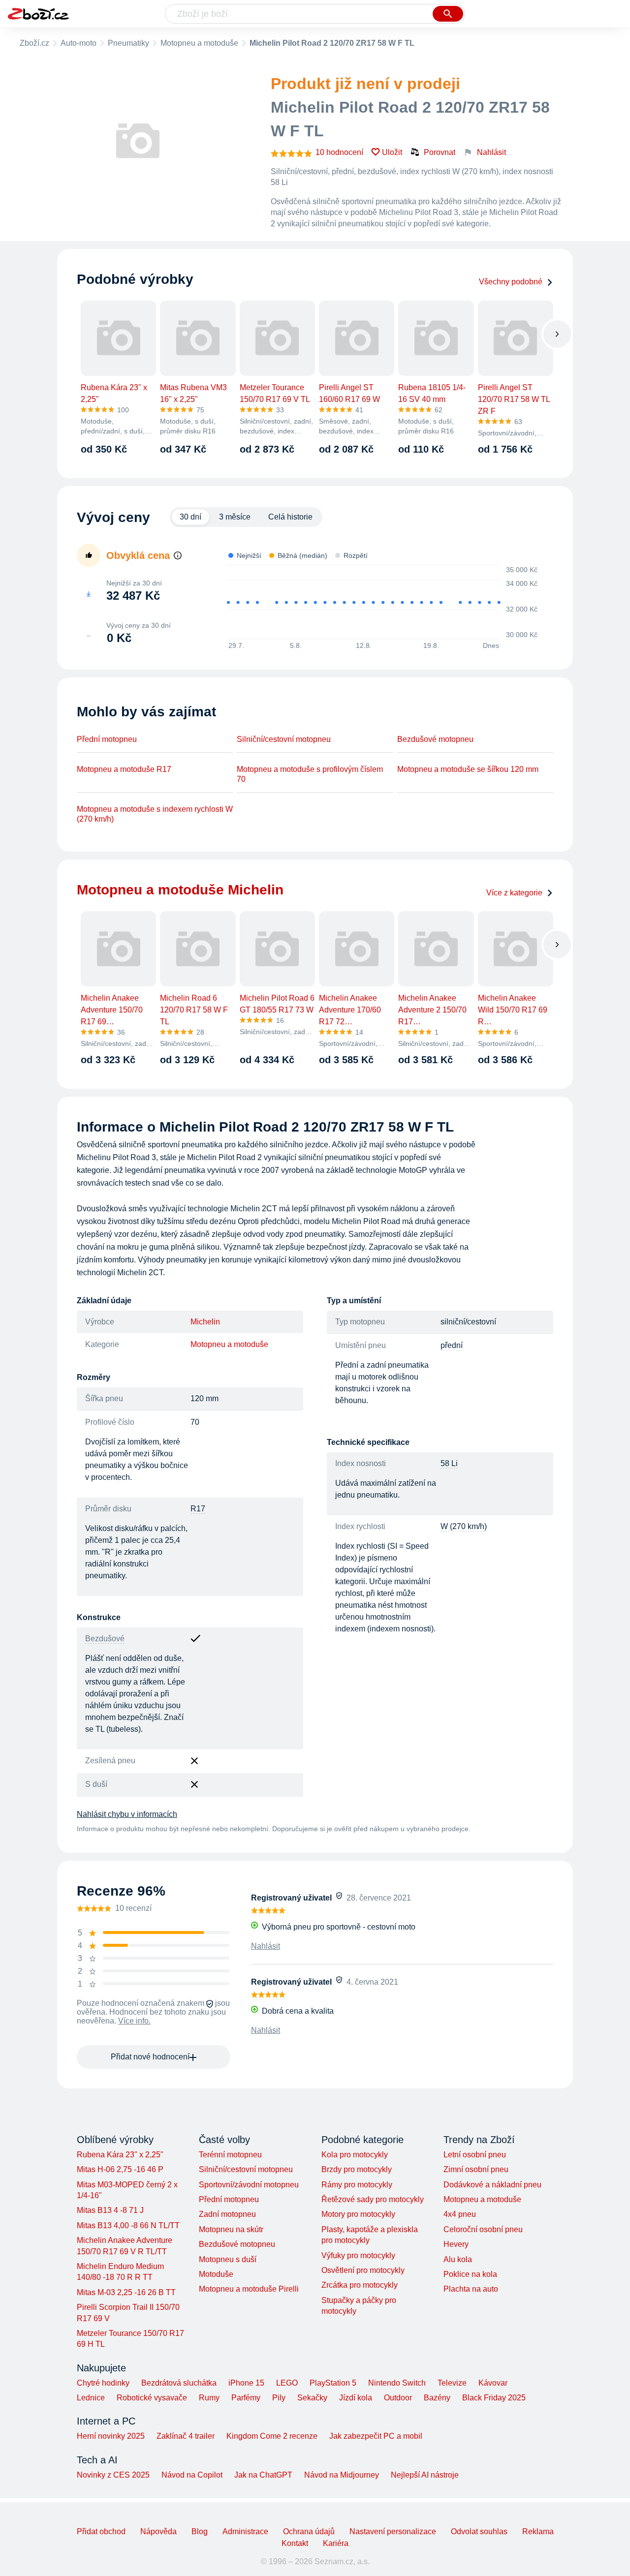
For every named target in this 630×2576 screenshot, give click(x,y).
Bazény (437, 2398)
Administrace (245, 2531)
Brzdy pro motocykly (357, 2169)
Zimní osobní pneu (476, 2169)
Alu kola (458, 2259)
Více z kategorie (514, 893)
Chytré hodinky (103, 2383)
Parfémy (246, 2398)
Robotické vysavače (152, 2398)
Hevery (456, 2244)
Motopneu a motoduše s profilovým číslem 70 (310, 774)
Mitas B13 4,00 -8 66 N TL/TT (128, 2225)
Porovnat (440, 152)
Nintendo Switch (397, 2383)
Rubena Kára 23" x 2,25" (120, 2155)
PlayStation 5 (333, 2383)
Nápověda (158, 2531)
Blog (200, 2531)
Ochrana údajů (309, 2531)
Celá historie (290, 517)
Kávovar (493, 2383)
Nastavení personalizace (393, 2531)
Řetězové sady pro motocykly (373, 2199)
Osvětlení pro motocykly (363, 2270)
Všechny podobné (511, 282)
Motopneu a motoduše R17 (124, 769)
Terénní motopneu (230, 2155)
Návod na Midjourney (342, 2475)
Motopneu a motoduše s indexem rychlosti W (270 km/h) (155, 814)
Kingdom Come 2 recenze (272, 2436)
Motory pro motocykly (358, 2214)
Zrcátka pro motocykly (360, 2285)
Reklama (538, 2531)
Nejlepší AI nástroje (425, 2475)
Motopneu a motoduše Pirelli (249, 2289)
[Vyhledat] (448, 14)
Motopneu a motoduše (199, 43)
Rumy (209, 2398)
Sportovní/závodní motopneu (249, 2185)
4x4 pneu (460, 2214)
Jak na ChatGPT (263, 2475)
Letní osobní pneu (475, 2155)
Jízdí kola (356, 2398)
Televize (452, 2383)
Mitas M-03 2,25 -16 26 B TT (126, 2292)
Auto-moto (79, 43)
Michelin (205, 1322)
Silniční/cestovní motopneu (284, 739)
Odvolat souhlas (479, 2531)
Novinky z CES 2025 (113, 2475)
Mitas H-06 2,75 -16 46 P (120, 2169)
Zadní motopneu (227, 2214)
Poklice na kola (470, 2274)
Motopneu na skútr (231, 2229)
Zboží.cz (34, 43)
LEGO (287, 2383)
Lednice (91, 2398)
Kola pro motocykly (355, 2155)
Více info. (134, 2021)
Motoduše (216, 2274)
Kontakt (295, 2543)
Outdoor (398, 2398)
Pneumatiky (128, 43)
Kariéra (336, 2543)
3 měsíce (235, 517)
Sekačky (312, 2398)
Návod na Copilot (192, 2475)
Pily (279, 2398)
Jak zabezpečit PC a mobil (376, 2436)
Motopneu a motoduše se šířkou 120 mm (468, 769)
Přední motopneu (107, 739)
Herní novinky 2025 (111, 2436)
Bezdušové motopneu (435, 739)
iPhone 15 (246, 2383)
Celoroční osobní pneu (483, 2229)
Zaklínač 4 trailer (186, 2436)
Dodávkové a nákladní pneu (492, 2185)
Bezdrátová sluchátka (179, 2383)
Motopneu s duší (228, 2259)
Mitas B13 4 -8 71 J (110, 2210)
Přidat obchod (101, 2531)
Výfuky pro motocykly (358, 2255)
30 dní (190, 517)
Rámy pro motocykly (357, 2185)
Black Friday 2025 (494, 2398)
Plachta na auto (471, 2289)
